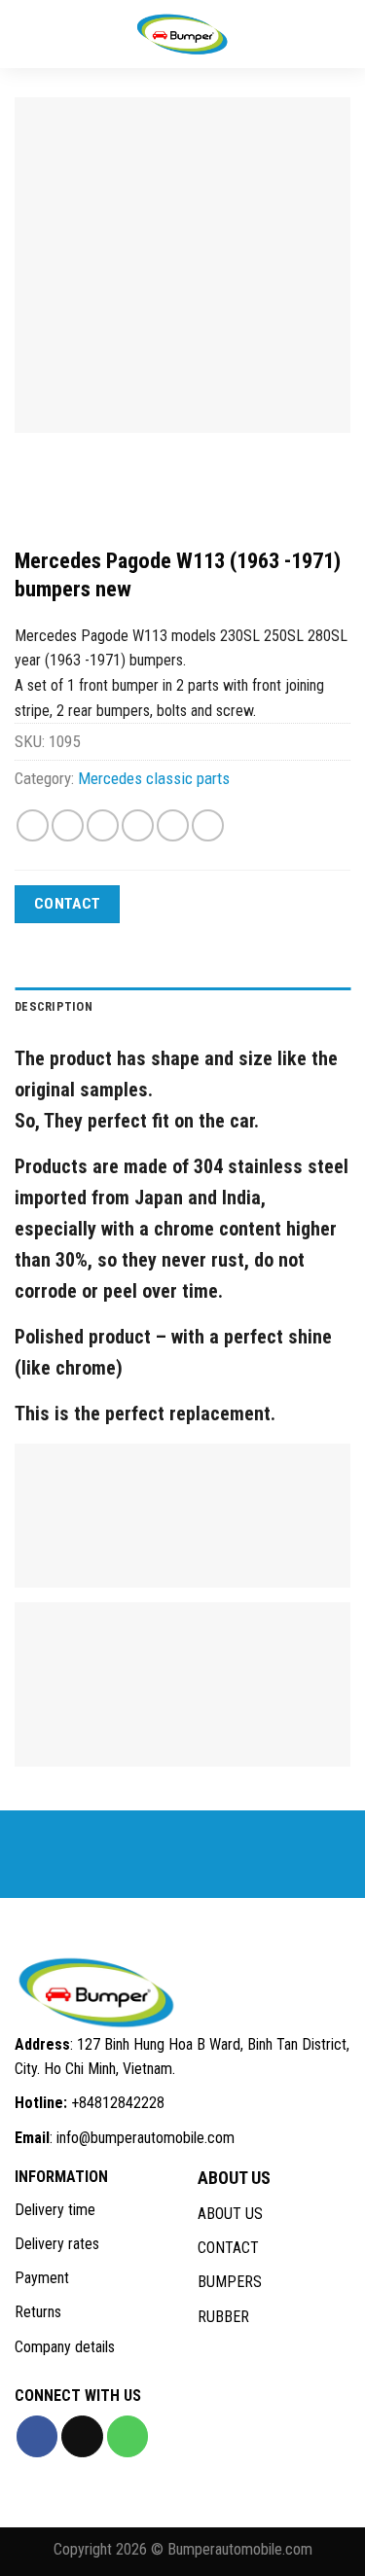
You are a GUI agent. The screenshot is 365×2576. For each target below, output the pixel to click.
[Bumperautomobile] (183, 34)
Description (54, 1006)
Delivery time (55, 2210)
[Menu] (29, 34)
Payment (42, 2278)
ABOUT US (230, 2214)
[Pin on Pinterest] (173, 825)
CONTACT (228, 2248)
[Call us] (128, 2436)
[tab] (182, 1007)
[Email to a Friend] (138, 825)
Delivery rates (57, 2244)
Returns (38, 2312)
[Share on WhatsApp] (33, 825)
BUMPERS (230, 2282)
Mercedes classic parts (154, 778)
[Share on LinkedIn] (208, 825)
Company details (65, 2347)
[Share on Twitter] (103, 825)
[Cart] (341, 34)
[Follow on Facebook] (37, 2436)
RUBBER (223, 2317)
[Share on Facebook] (68, 825)
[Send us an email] (82, 2436)
